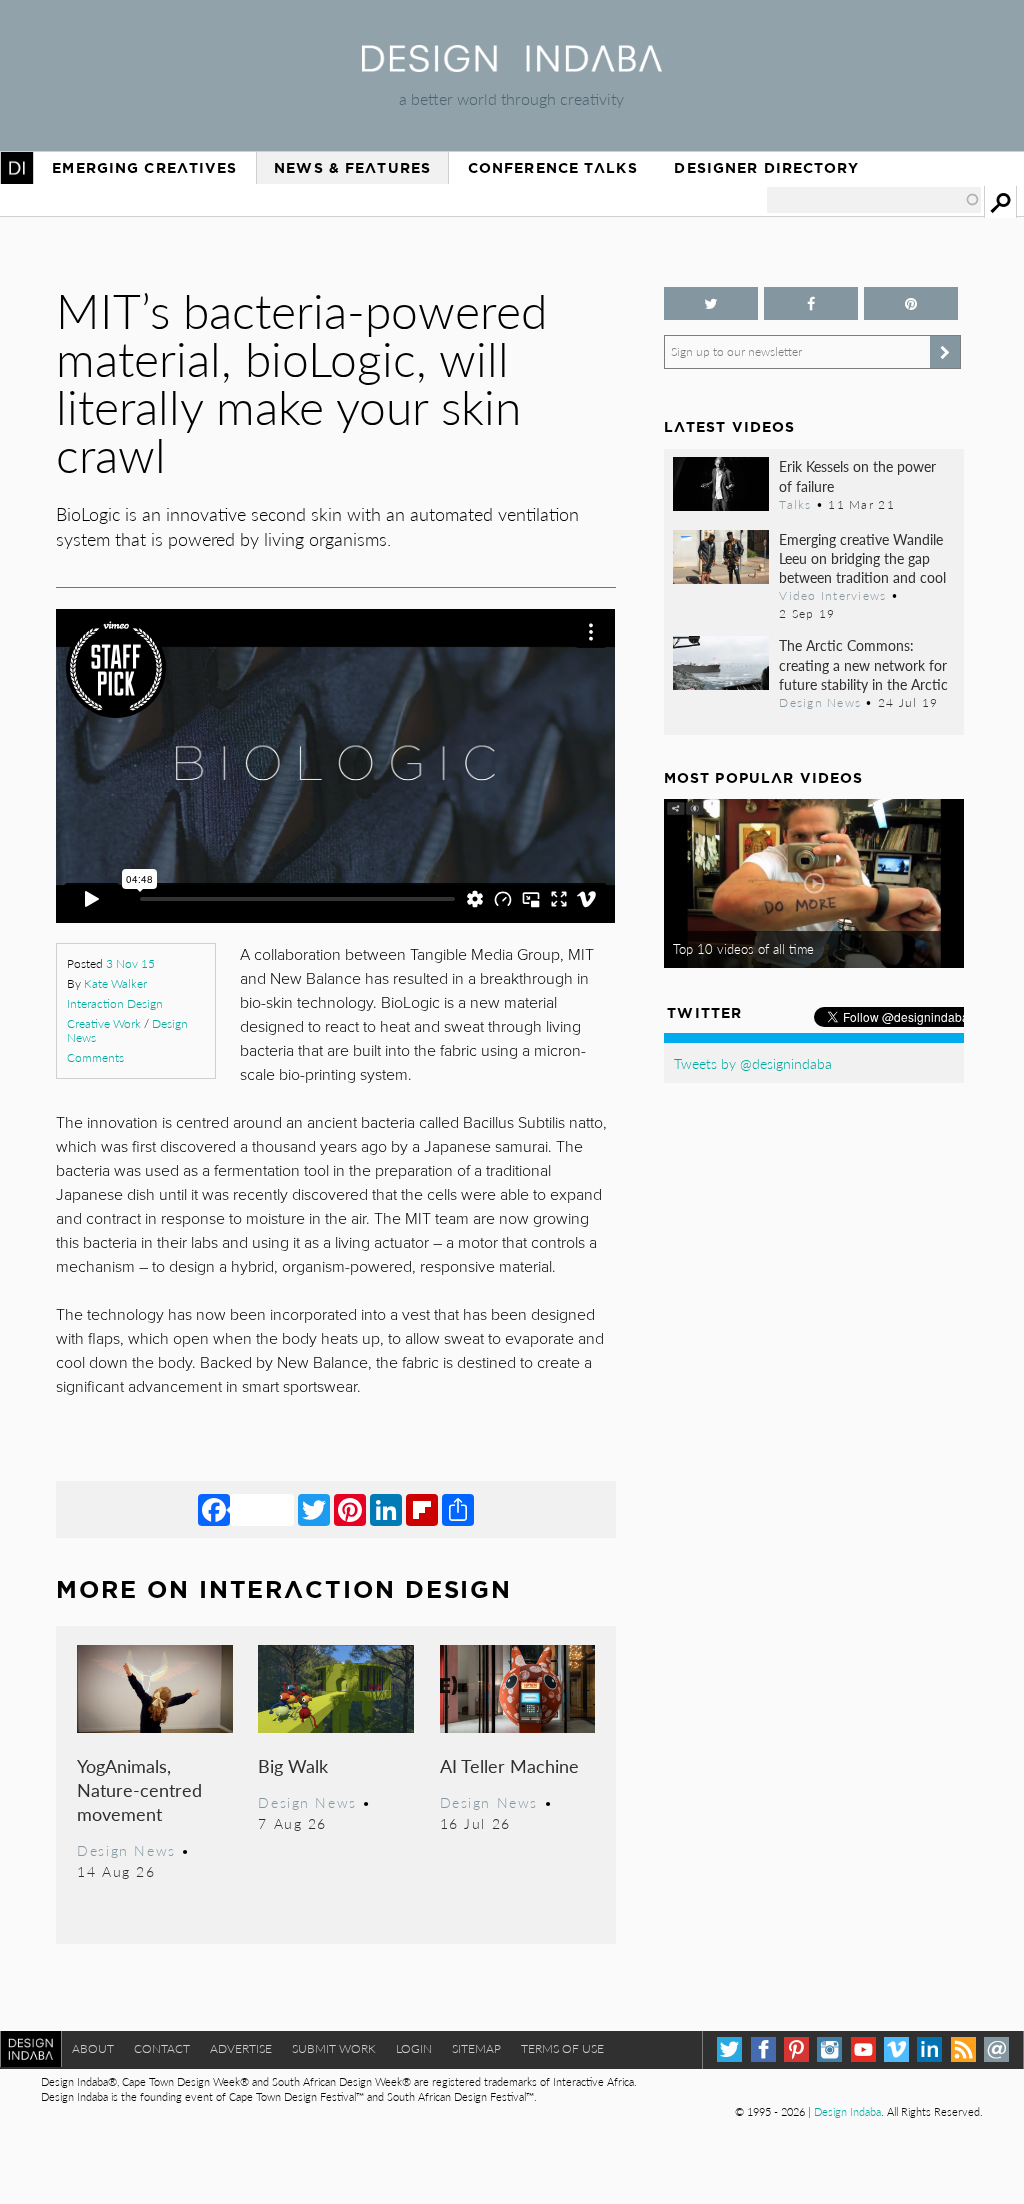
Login (414, 2048)
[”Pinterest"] (911, 303)
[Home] (512, 65)
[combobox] (874, 200)
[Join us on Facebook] (811, 303)
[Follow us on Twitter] (711, 303)
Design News (126, 1850)
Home (17, 168)
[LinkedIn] (386, 1509)
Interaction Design (115, 1003)
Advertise (241, 2048)
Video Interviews (832, 595)
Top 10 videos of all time (743, 949)
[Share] (458, 1509)
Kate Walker (115, 983)
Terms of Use (562, 2048)
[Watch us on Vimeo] (896, 2049)
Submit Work (334, 2048)
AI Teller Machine (509, 1765)
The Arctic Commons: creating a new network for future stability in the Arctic (863, 664)
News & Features (352, 168)
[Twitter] (314, 1509)
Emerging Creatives (144, 168)
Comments (95, 1057)
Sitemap (476, 2048)
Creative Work (104, 1023)
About (93, 2048)
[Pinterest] (350, 1509)
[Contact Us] (996, 2049)
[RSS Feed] (963, 2049)
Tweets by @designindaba (753, 1063)
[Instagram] (829, 2049)
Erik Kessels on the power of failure (857, 475)
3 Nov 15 (130, 963)
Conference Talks (553, 168)
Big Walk (293, 1765)
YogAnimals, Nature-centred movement (139, 1789)
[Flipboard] (422, 1509)
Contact (162, 2048)
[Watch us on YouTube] (863, 2049)
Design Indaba (847, 2111)
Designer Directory (766, 168)
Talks (795, 504)
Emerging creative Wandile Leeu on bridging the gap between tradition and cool (862, 558)
